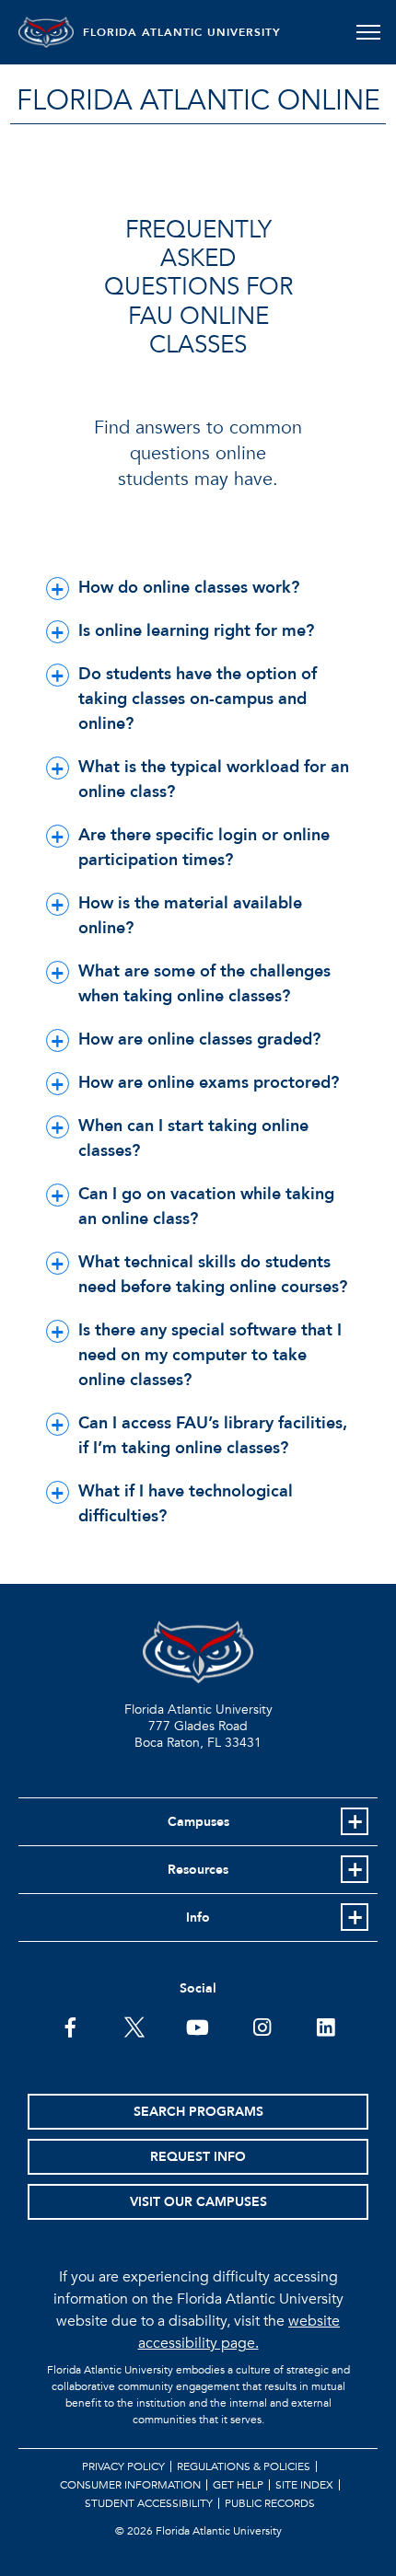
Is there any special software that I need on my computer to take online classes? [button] (210, 1355)
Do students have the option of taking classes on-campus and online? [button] (198, 699)
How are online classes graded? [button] (199, 1040)
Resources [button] (198, 1870)
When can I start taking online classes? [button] (193, 1138)
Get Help (238, 2485)
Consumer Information (130, 2485)
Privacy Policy (123, 2466)
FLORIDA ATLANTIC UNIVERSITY (182, 32)
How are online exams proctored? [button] (209, 1083)
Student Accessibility (149, 2503)
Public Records (270, 2503)
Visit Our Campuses (198, 2202)
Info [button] (198, 1918)
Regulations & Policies (244, 2466)
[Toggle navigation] (368, 32)
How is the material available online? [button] (190, 916)
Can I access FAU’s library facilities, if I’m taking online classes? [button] (213, 1436)
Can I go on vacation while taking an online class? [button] (206, 1207)
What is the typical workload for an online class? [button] (214, 780)
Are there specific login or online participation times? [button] (204, 848)
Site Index (304, 2485)
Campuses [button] (198, 1822)
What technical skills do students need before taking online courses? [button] (213, 1275)
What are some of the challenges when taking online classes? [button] (204, 984)
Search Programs (198, 2112)
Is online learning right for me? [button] (196, 631)
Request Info (198, 2157)
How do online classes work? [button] (189, 588)
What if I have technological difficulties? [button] (186, 1504)
